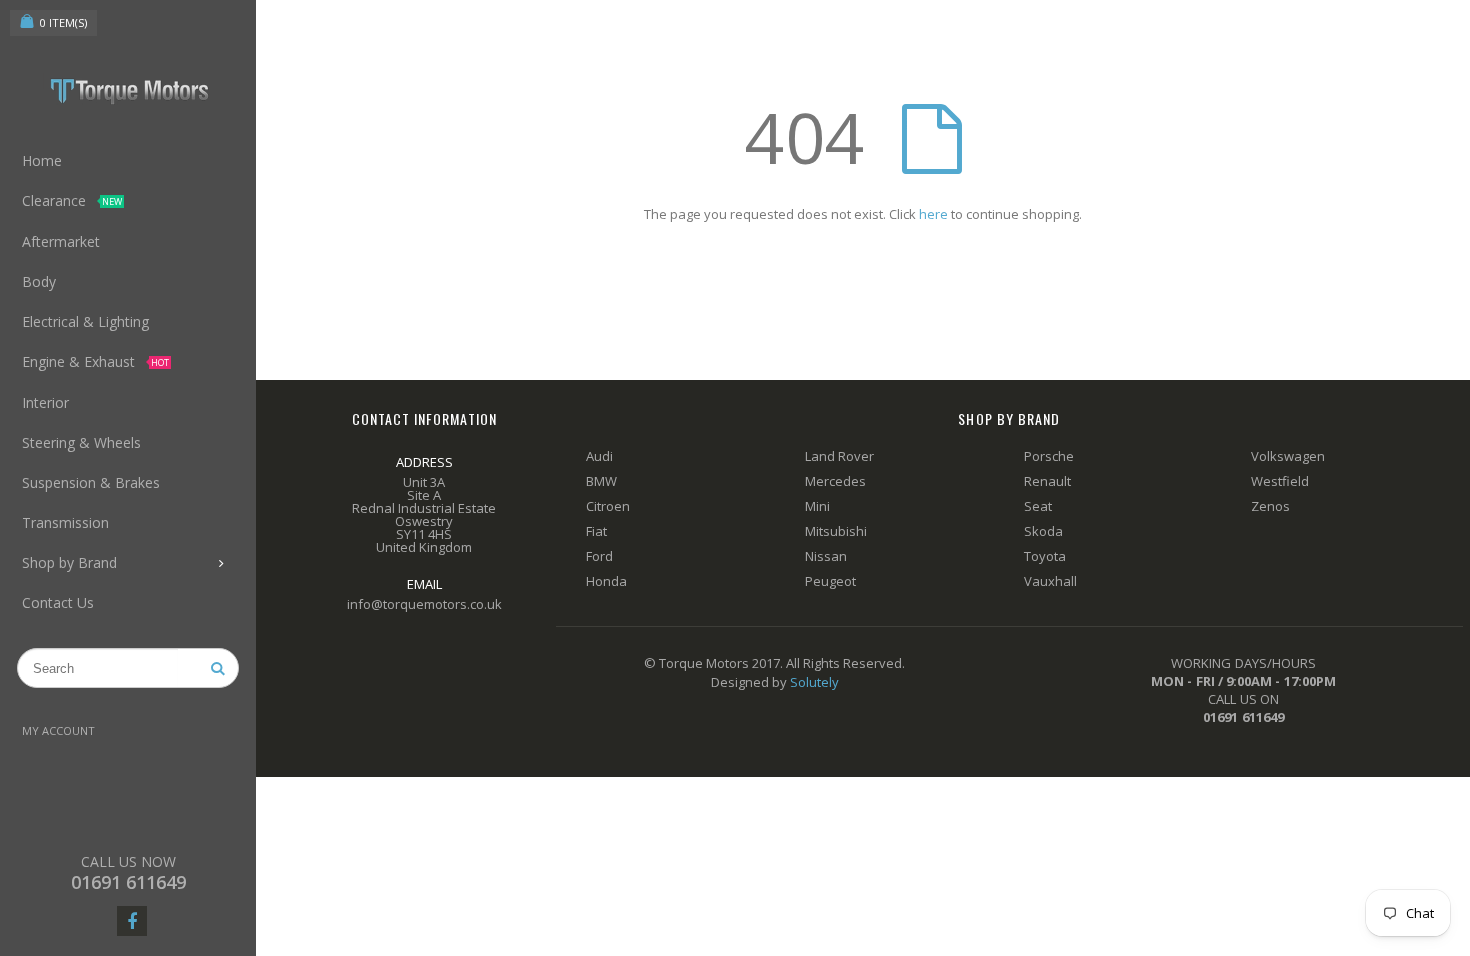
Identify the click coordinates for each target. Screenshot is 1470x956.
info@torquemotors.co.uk (424, 604)
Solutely (814, 682)
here (933, 214)
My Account (58, 730)
